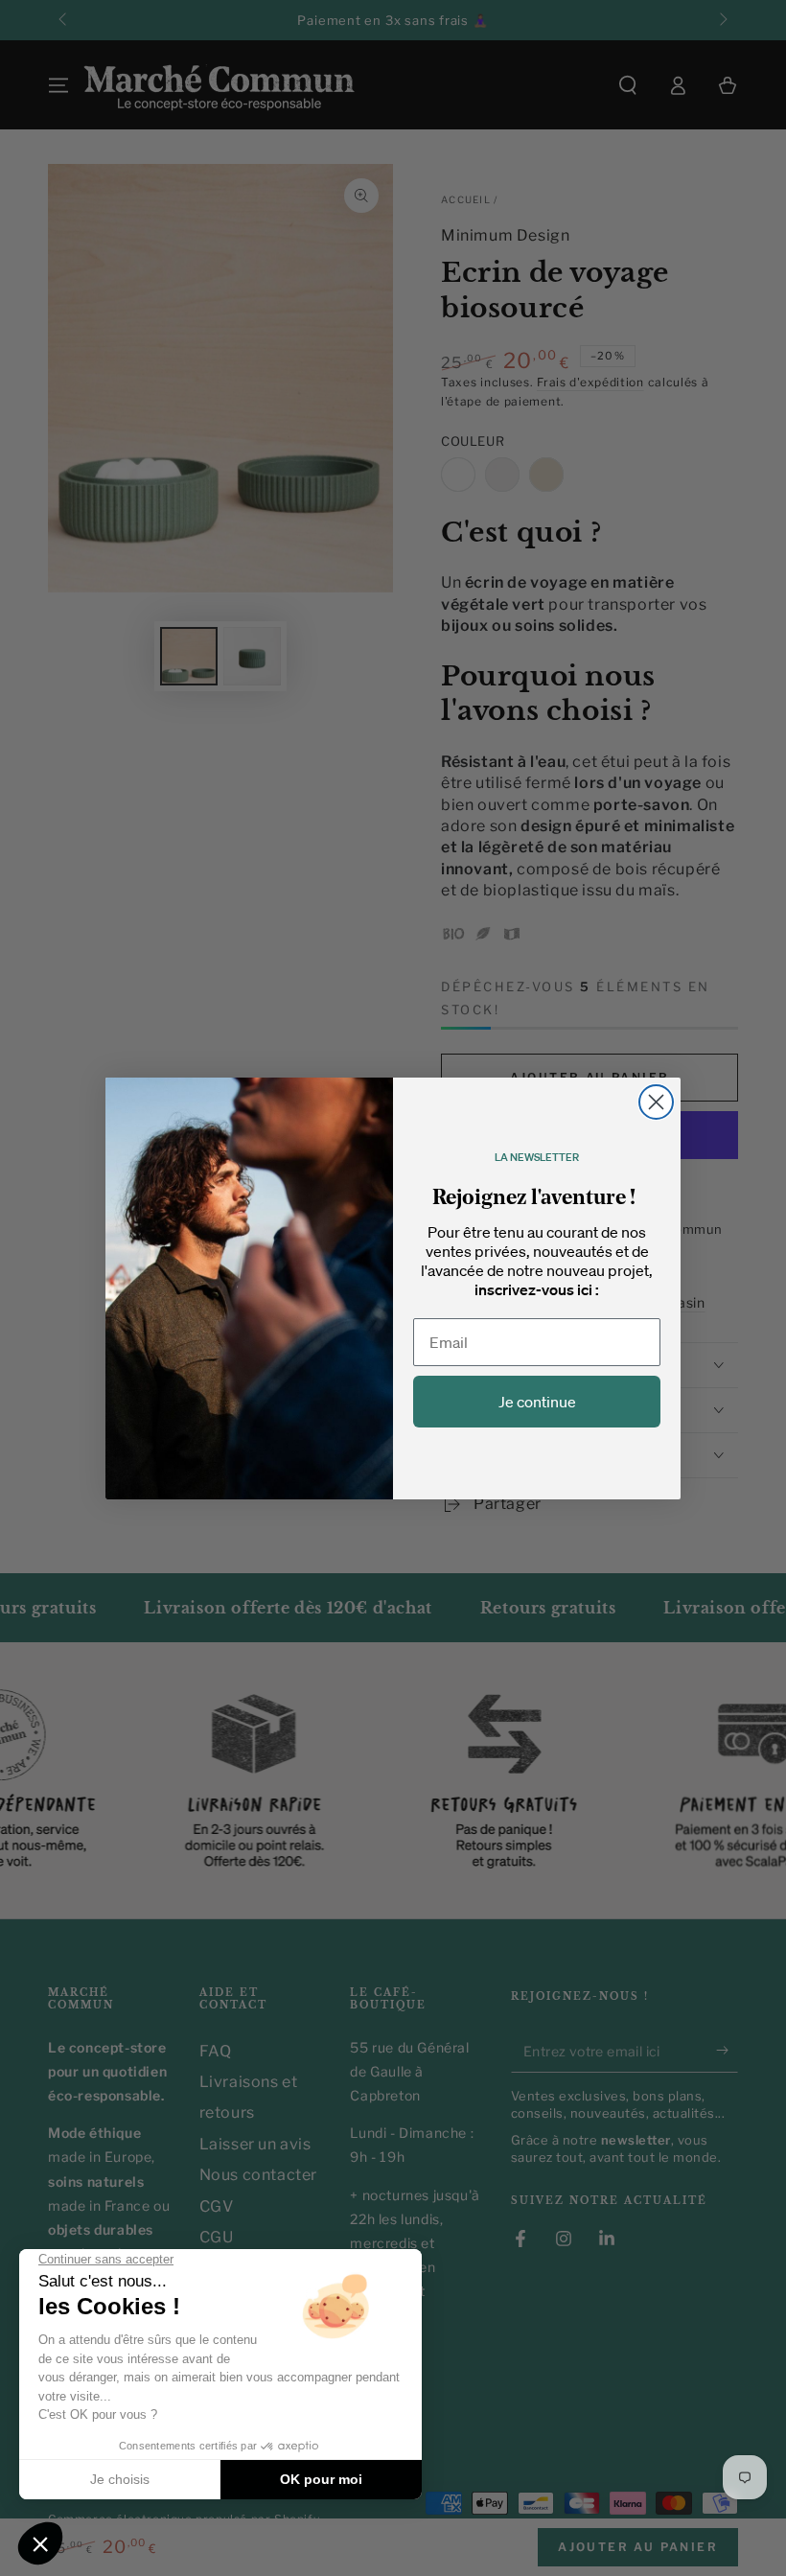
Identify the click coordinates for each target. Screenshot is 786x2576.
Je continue (537, 1402)
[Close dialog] (656, 1102)
